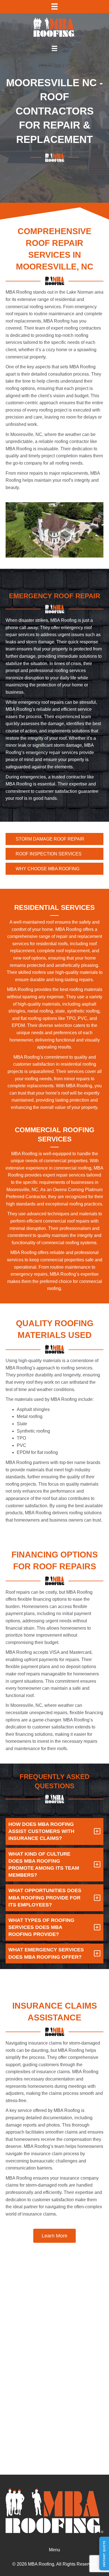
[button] (54, 2236)
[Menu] (54, 6)
